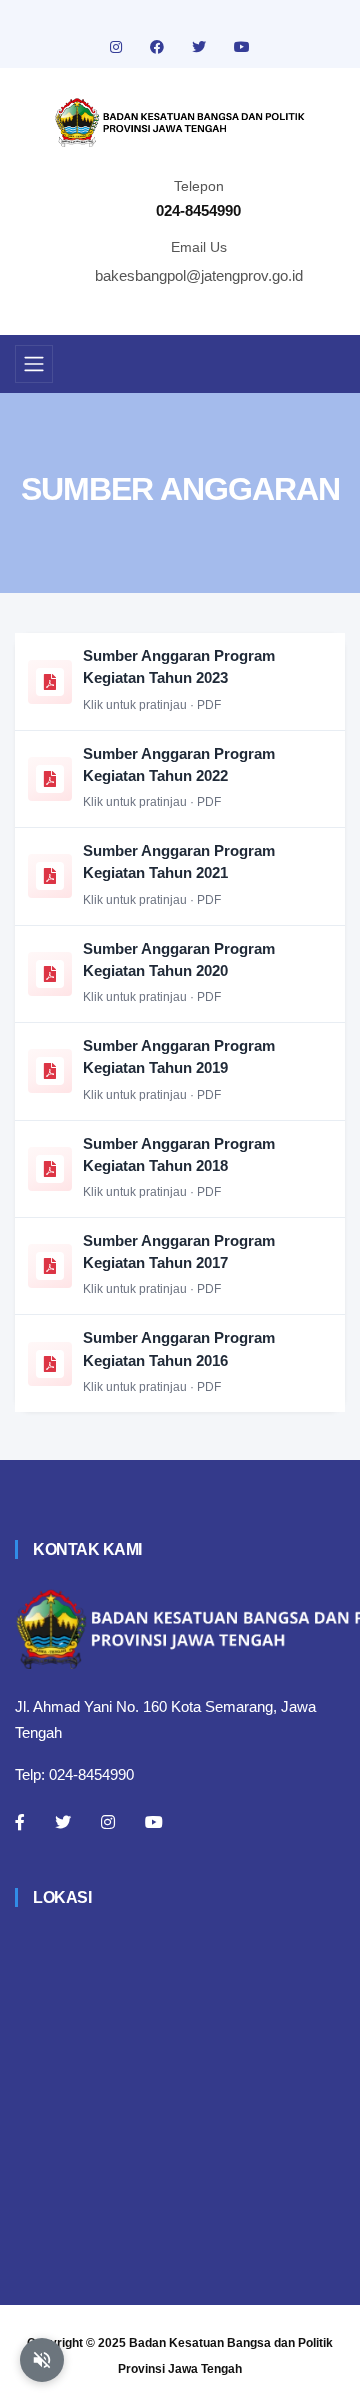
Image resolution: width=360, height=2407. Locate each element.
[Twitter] (63, 1822)
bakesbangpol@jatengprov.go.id (199, 275)
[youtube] (242, 47)
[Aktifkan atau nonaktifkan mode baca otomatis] (42, 2360)
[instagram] (118, 47)
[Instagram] (108, 1822)
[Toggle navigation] (34, 364)
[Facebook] (20, 1822)
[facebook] (159, 47)
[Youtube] (154, 1822)
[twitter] (201, 47)
